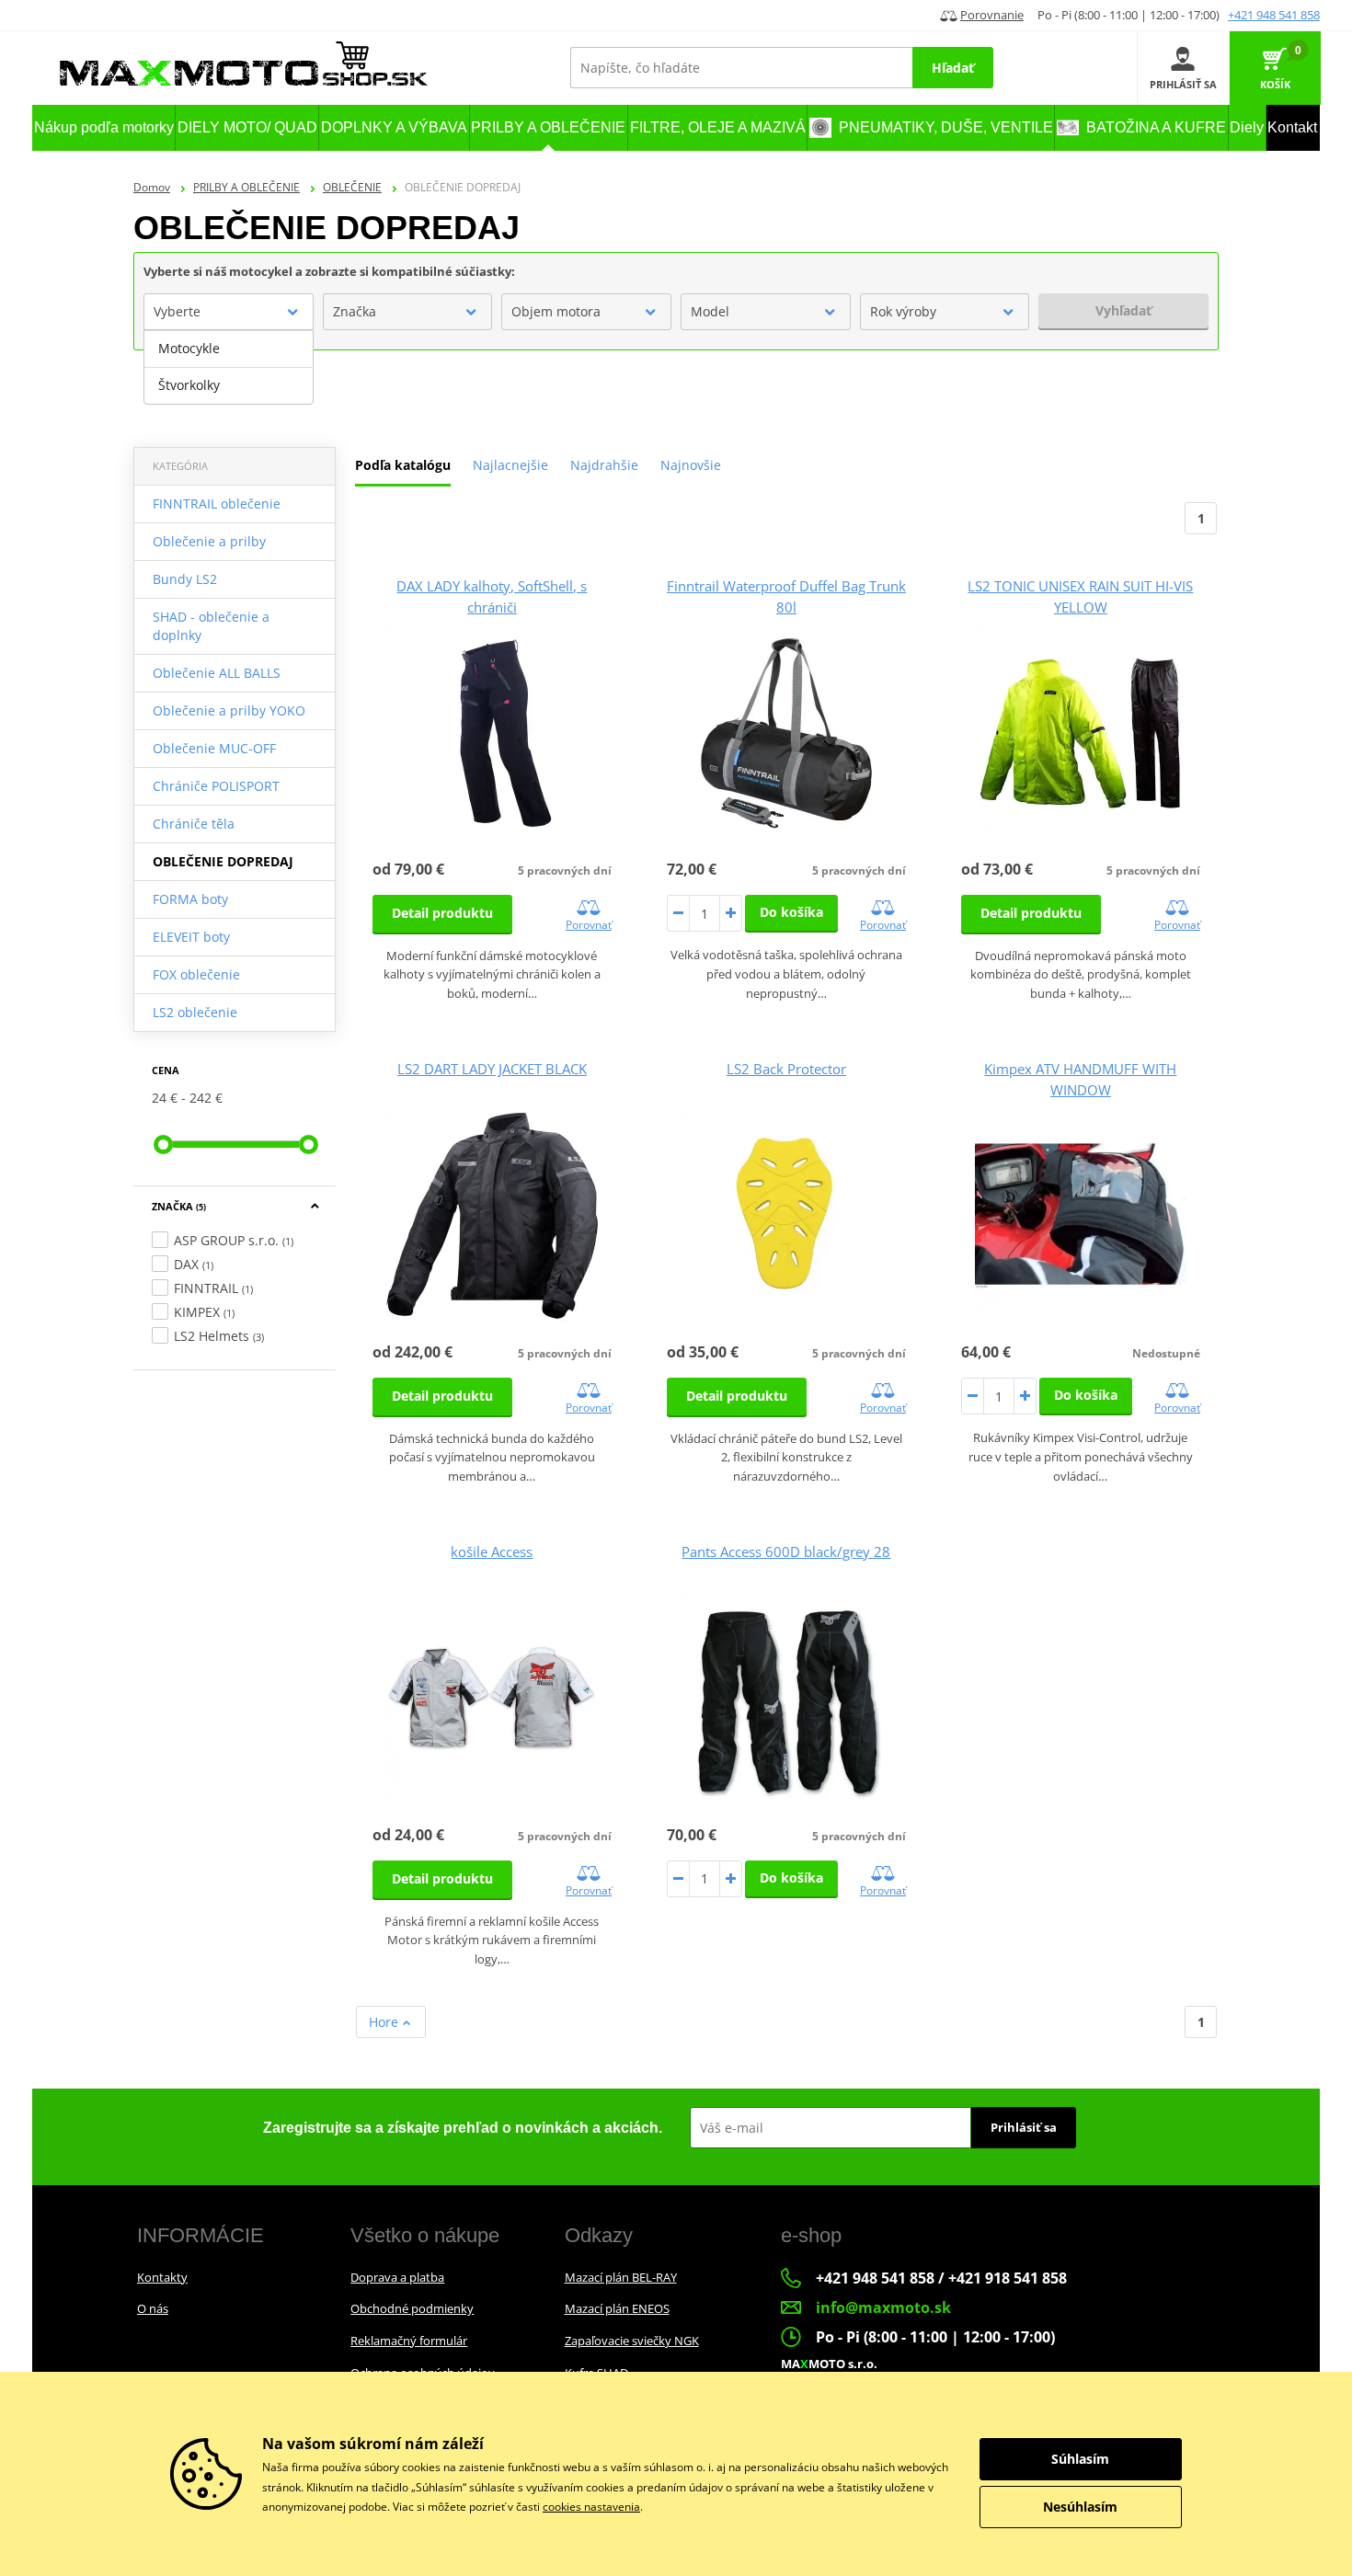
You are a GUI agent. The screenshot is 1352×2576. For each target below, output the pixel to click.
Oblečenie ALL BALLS (217, 673)
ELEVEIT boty (191, 937)
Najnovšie (691, 465)
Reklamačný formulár (409, 2341)
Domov (152, 187)
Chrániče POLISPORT (216, 786)
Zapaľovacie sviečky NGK (632, 2341)
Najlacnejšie (510, 465)
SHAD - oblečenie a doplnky (211, 626)
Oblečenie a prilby (209, 541)
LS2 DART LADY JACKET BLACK (492, 1069)
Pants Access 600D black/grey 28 (786, 1551)
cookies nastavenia (591, 2507)
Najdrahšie (604, 465)
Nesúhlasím (1080, 2507)
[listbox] (229, 367)
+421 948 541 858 (1274, 15)
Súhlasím (1080, 2459)
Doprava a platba (397, 2277)
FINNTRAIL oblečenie (217, 504)
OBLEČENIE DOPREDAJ (223, 861)
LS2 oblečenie (195, 1012)
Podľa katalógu (403, 465)
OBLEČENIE (352, 187)
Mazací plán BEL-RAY (621, 2277)
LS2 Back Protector (786, 1069)
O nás (153, 2308)
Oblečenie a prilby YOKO (229, 710)
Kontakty (162, 2277)
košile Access (492, 1551)
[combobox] (229, 312)
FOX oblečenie (196, 974)
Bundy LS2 (185, 579)
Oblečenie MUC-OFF (214, 748)
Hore (385, 2022)
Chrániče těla (194, 824)
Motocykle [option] (189, 348)
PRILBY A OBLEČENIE (246, 187)
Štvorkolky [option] (189, 385)
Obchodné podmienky (412, 2308)
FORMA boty (190, 899)
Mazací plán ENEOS (617, 2308)
